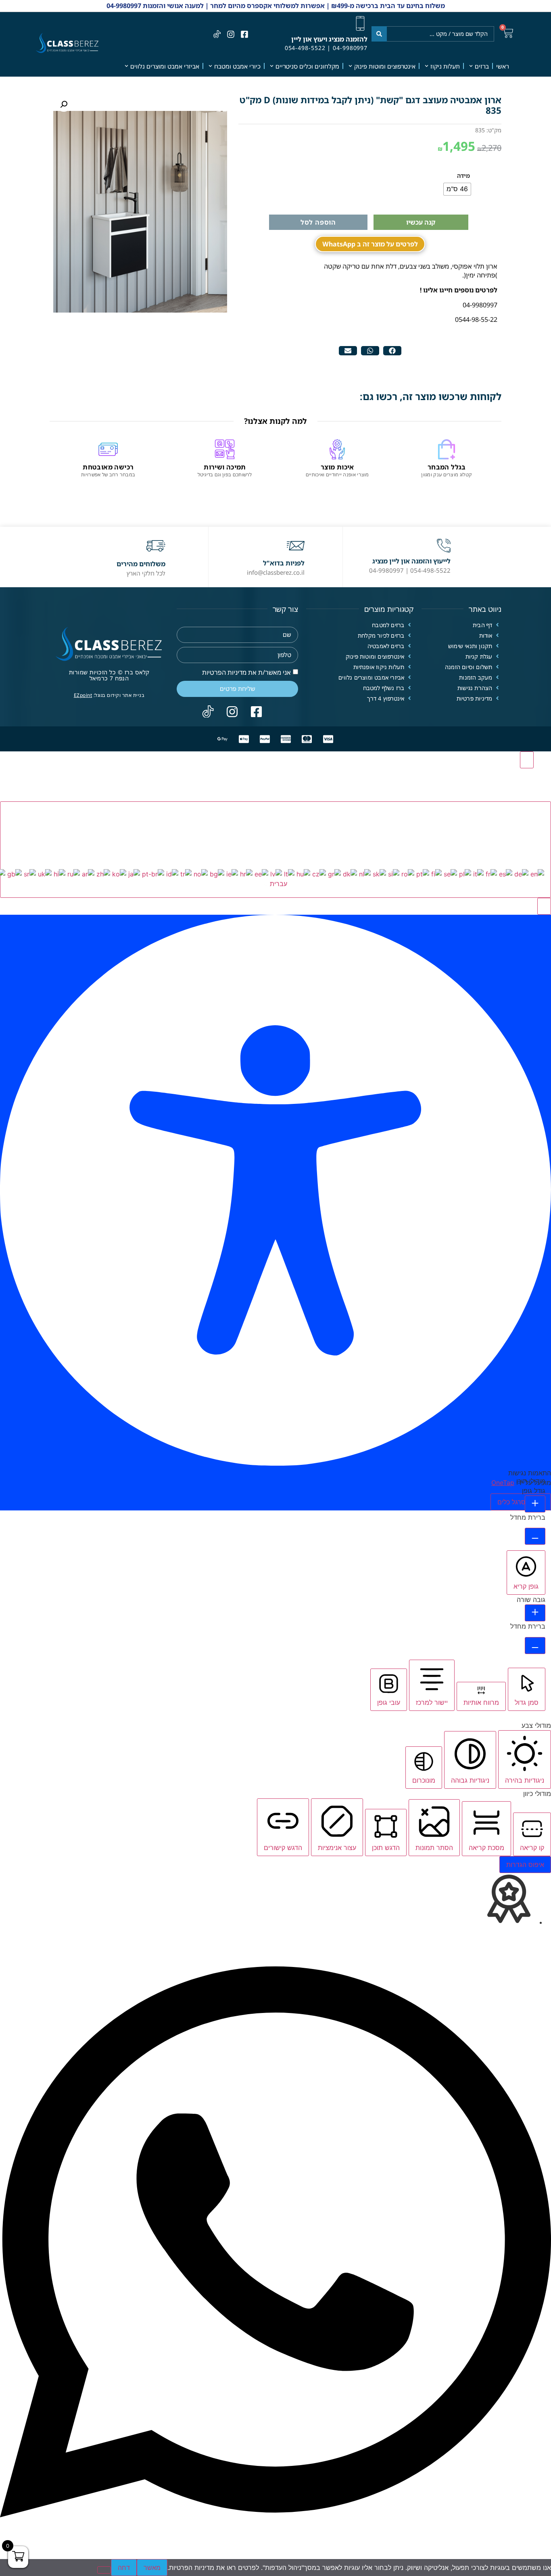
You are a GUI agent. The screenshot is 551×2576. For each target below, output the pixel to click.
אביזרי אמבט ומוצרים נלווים (165, 66)
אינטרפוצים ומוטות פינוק (385, 66)
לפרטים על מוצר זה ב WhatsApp (370, 244)
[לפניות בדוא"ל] (296, 546)
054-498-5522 (305, 48)
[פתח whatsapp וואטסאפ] (275, 2554)
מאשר (152, 2568)
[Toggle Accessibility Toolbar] (527, 760)
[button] (392, 351)
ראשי (503, 66)
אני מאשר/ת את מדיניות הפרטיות (246, 672)
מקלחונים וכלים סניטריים (307, 66)
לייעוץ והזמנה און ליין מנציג (411, 561)
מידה (463, 176)
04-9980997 (350, 48)
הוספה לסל (318, 222)
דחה (124, 2568)
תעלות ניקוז (445, 66)
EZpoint (83, 695)
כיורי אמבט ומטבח (237, 66)
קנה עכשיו (421, 222)
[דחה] (104, 2570)
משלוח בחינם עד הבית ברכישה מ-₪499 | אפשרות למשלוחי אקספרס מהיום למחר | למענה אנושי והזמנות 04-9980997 (276, 6)
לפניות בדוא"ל (284, 563)
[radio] (457, 189)
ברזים (482, 66)
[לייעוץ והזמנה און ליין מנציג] (444, 546)
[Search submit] (379, 34)
